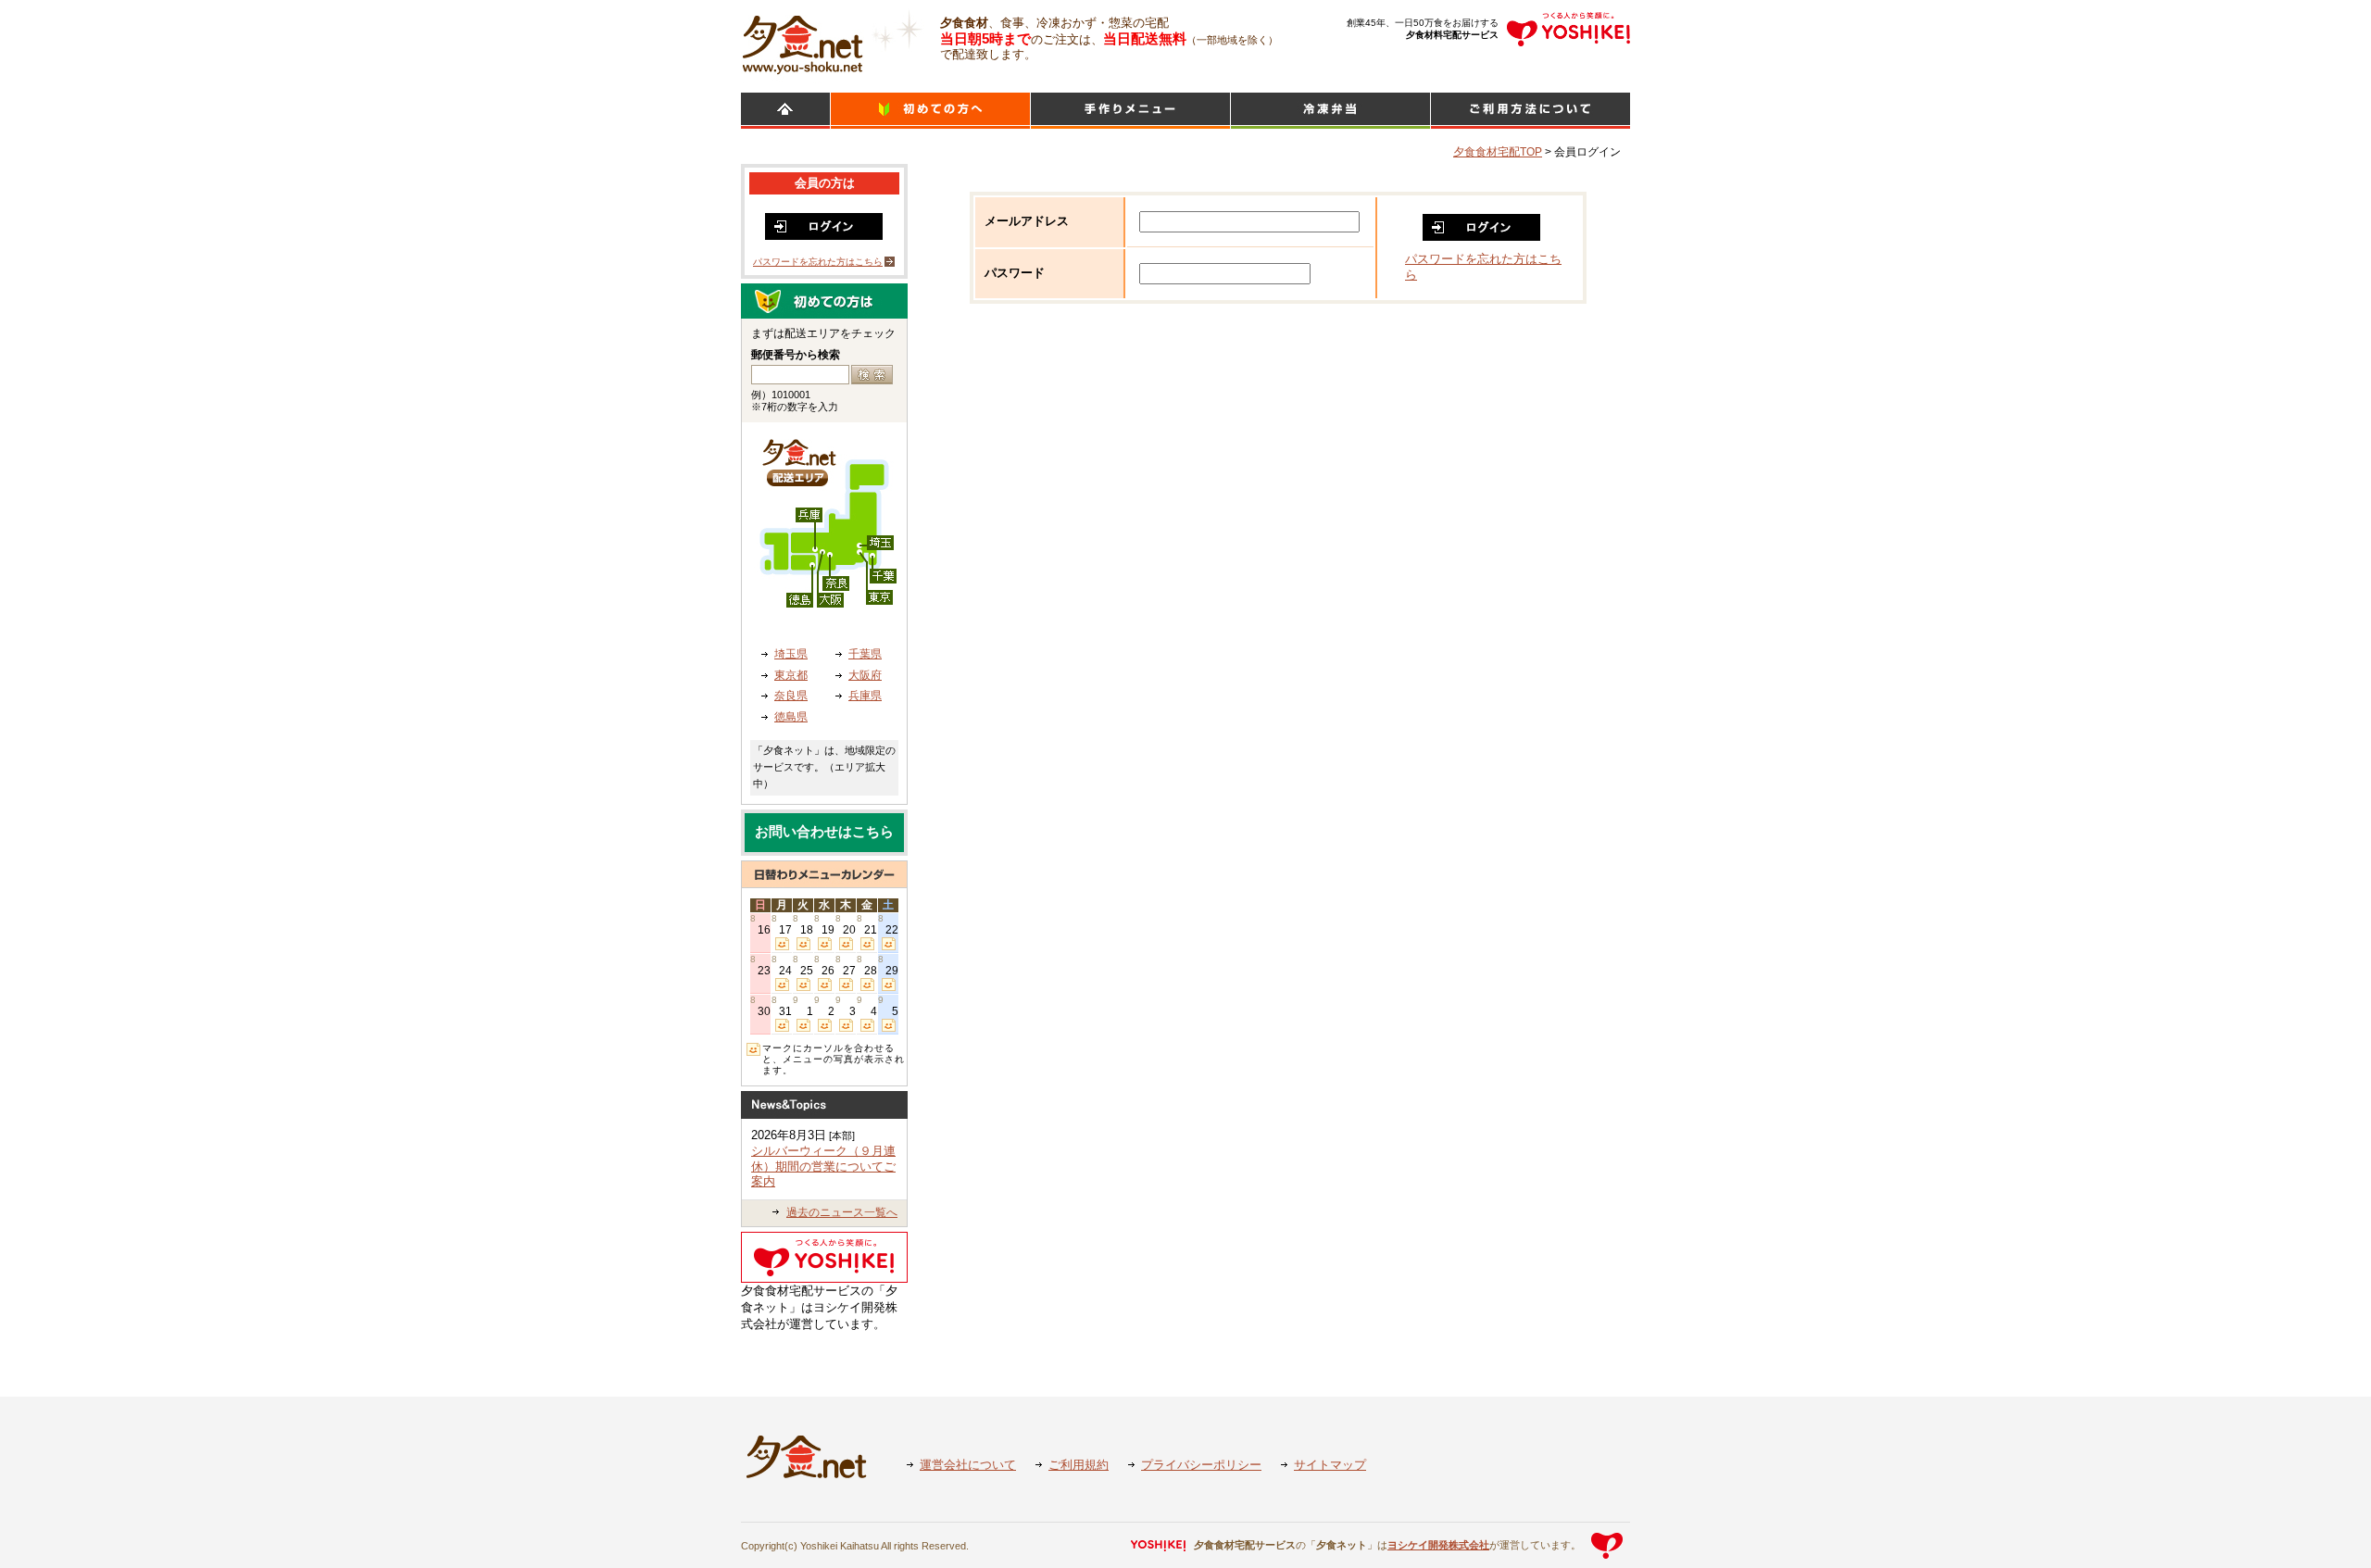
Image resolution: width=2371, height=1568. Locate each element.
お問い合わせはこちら (824, 832)
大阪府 (865, 675)
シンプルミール (1330, 111)
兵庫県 (865, 696)
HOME (785, 111)
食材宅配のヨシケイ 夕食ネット (803, 42)
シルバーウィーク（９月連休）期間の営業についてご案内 (823, 1166)
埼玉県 (791, 654)
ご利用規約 (1079, 1465)
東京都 (791, 675)
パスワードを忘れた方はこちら (818, 262)
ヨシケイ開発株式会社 (1438, 1545)
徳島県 (791, 717)
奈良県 (791, 696)
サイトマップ (1330, 1465)
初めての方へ (930, 111)
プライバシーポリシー (1201, 1465)
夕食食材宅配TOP (1498, 152)
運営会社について (968, 1465)
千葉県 (865, 654)
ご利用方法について (1530, 111)
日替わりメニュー (1130, 111)
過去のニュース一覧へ (842, 1212)
